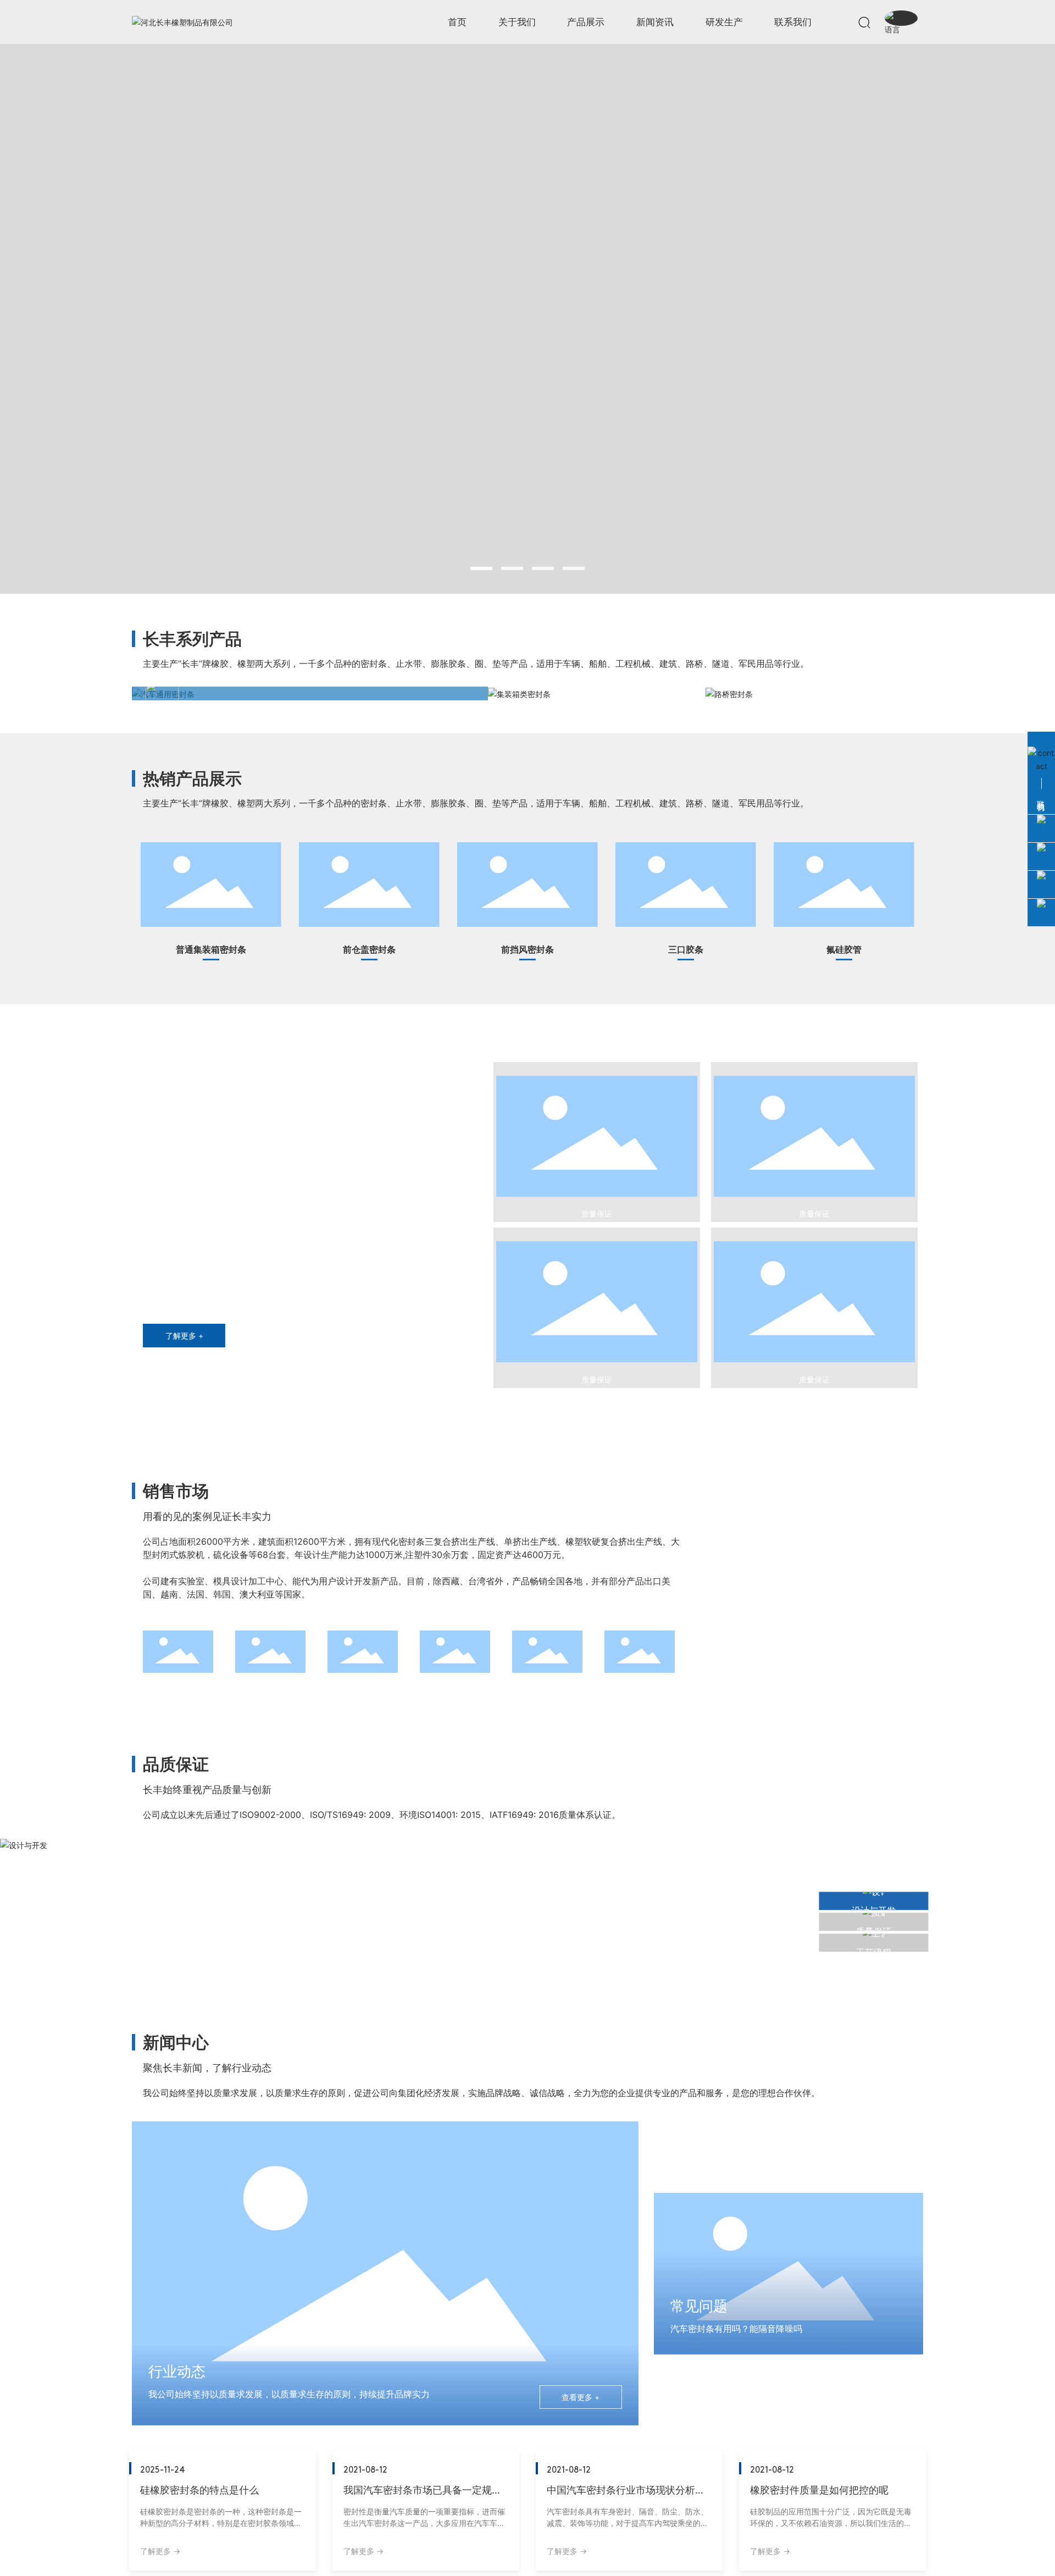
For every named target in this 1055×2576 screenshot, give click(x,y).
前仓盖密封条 (358, 933)
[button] (481, 568)
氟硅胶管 (824, 933)
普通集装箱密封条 (209, 933)
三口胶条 (666, 933)
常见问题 (699, 2306)
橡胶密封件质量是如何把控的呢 (819, 2490)
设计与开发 (173, 1850)
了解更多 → (160, 2551)
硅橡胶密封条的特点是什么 (199, 2490)
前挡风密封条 (517, 933)
